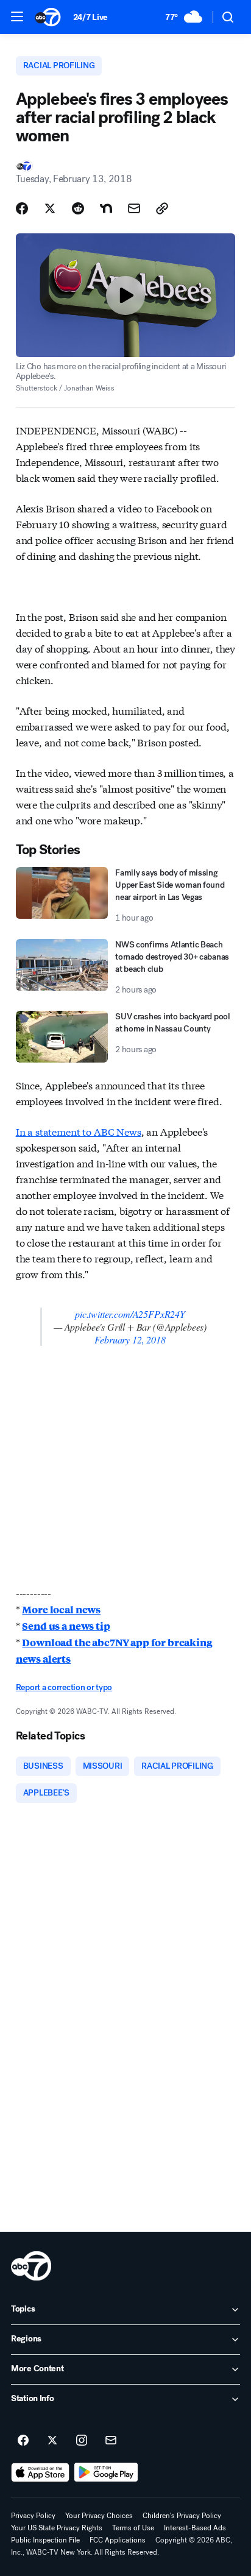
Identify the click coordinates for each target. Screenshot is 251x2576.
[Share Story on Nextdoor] (106, 208)
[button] (17, 16)
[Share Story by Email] (134, 208)
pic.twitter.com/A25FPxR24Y (130, 1314)
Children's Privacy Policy (182, 2516)
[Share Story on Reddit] (78, 208)
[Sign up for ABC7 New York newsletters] (111, 2441)
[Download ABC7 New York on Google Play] (106, 2472)
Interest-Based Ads (195, 2528)
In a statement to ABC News (79, 1131)
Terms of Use (133, 2528)
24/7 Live (90, 17)
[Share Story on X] (50, 208)
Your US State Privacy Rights (57, 2528)
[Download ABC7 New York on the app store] (40, 2472)
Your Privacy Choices (99, 2516)
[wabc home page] (31, 2266)
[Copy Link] (162, 208)
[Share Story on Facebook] (22, 208)
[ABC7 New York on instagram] (82, 2441)
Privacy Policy (33, 2516)
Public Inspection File (45, 2540)
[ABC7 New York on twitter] (52, 2441)
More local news (61, 1609)
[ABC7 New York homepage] (48, 17)
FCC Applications (118, 2540)
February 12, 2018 (130, 1339)
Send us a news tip (66, 1626)
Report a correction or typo (64, 1687)
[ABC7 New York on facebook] (23, 2441)
